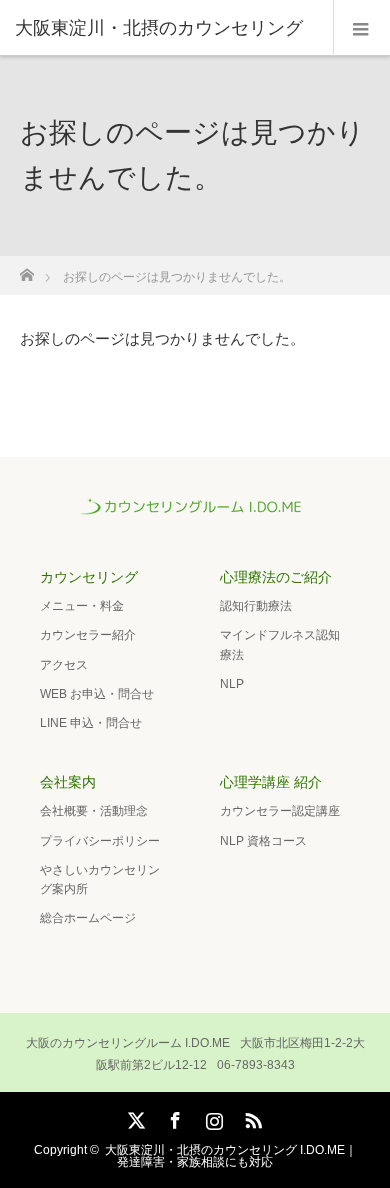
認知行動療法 (256, 606)
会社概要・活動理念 (94, 811)
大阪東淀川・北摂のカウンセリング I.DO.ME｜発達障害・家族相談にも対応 (231, 1156)
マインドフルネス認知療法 (280, 644)
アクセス (64, 665)
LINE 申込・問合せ (91, 723)
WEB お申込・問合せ (97, 694)
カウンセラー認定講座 (280, 811)
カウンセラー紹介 (88, 635)
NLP (232, 684)
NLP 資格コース (263, 841)
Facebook (173, 1117)
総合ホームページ (88, 918)
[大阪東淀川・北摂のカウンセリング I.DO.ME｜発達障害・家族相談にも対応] (195, 513)
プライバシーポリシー (100, 841)
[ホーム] (26, 269)
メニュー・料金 (82, 606)
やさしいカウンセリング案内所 (100, 879)
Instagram (212, 1117)
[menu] (361, 28)
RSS (251, 1117)
